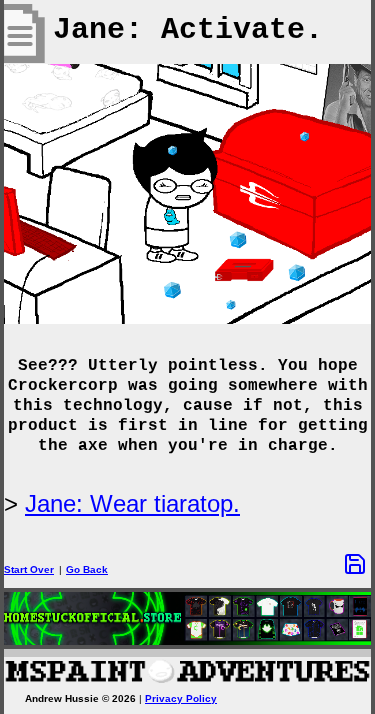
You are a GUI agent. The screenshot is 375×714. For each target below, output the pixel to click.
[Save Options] (355, 564)
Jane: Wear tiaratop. (132, 503)
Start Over (29, 569)
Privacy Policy (181, 698)
